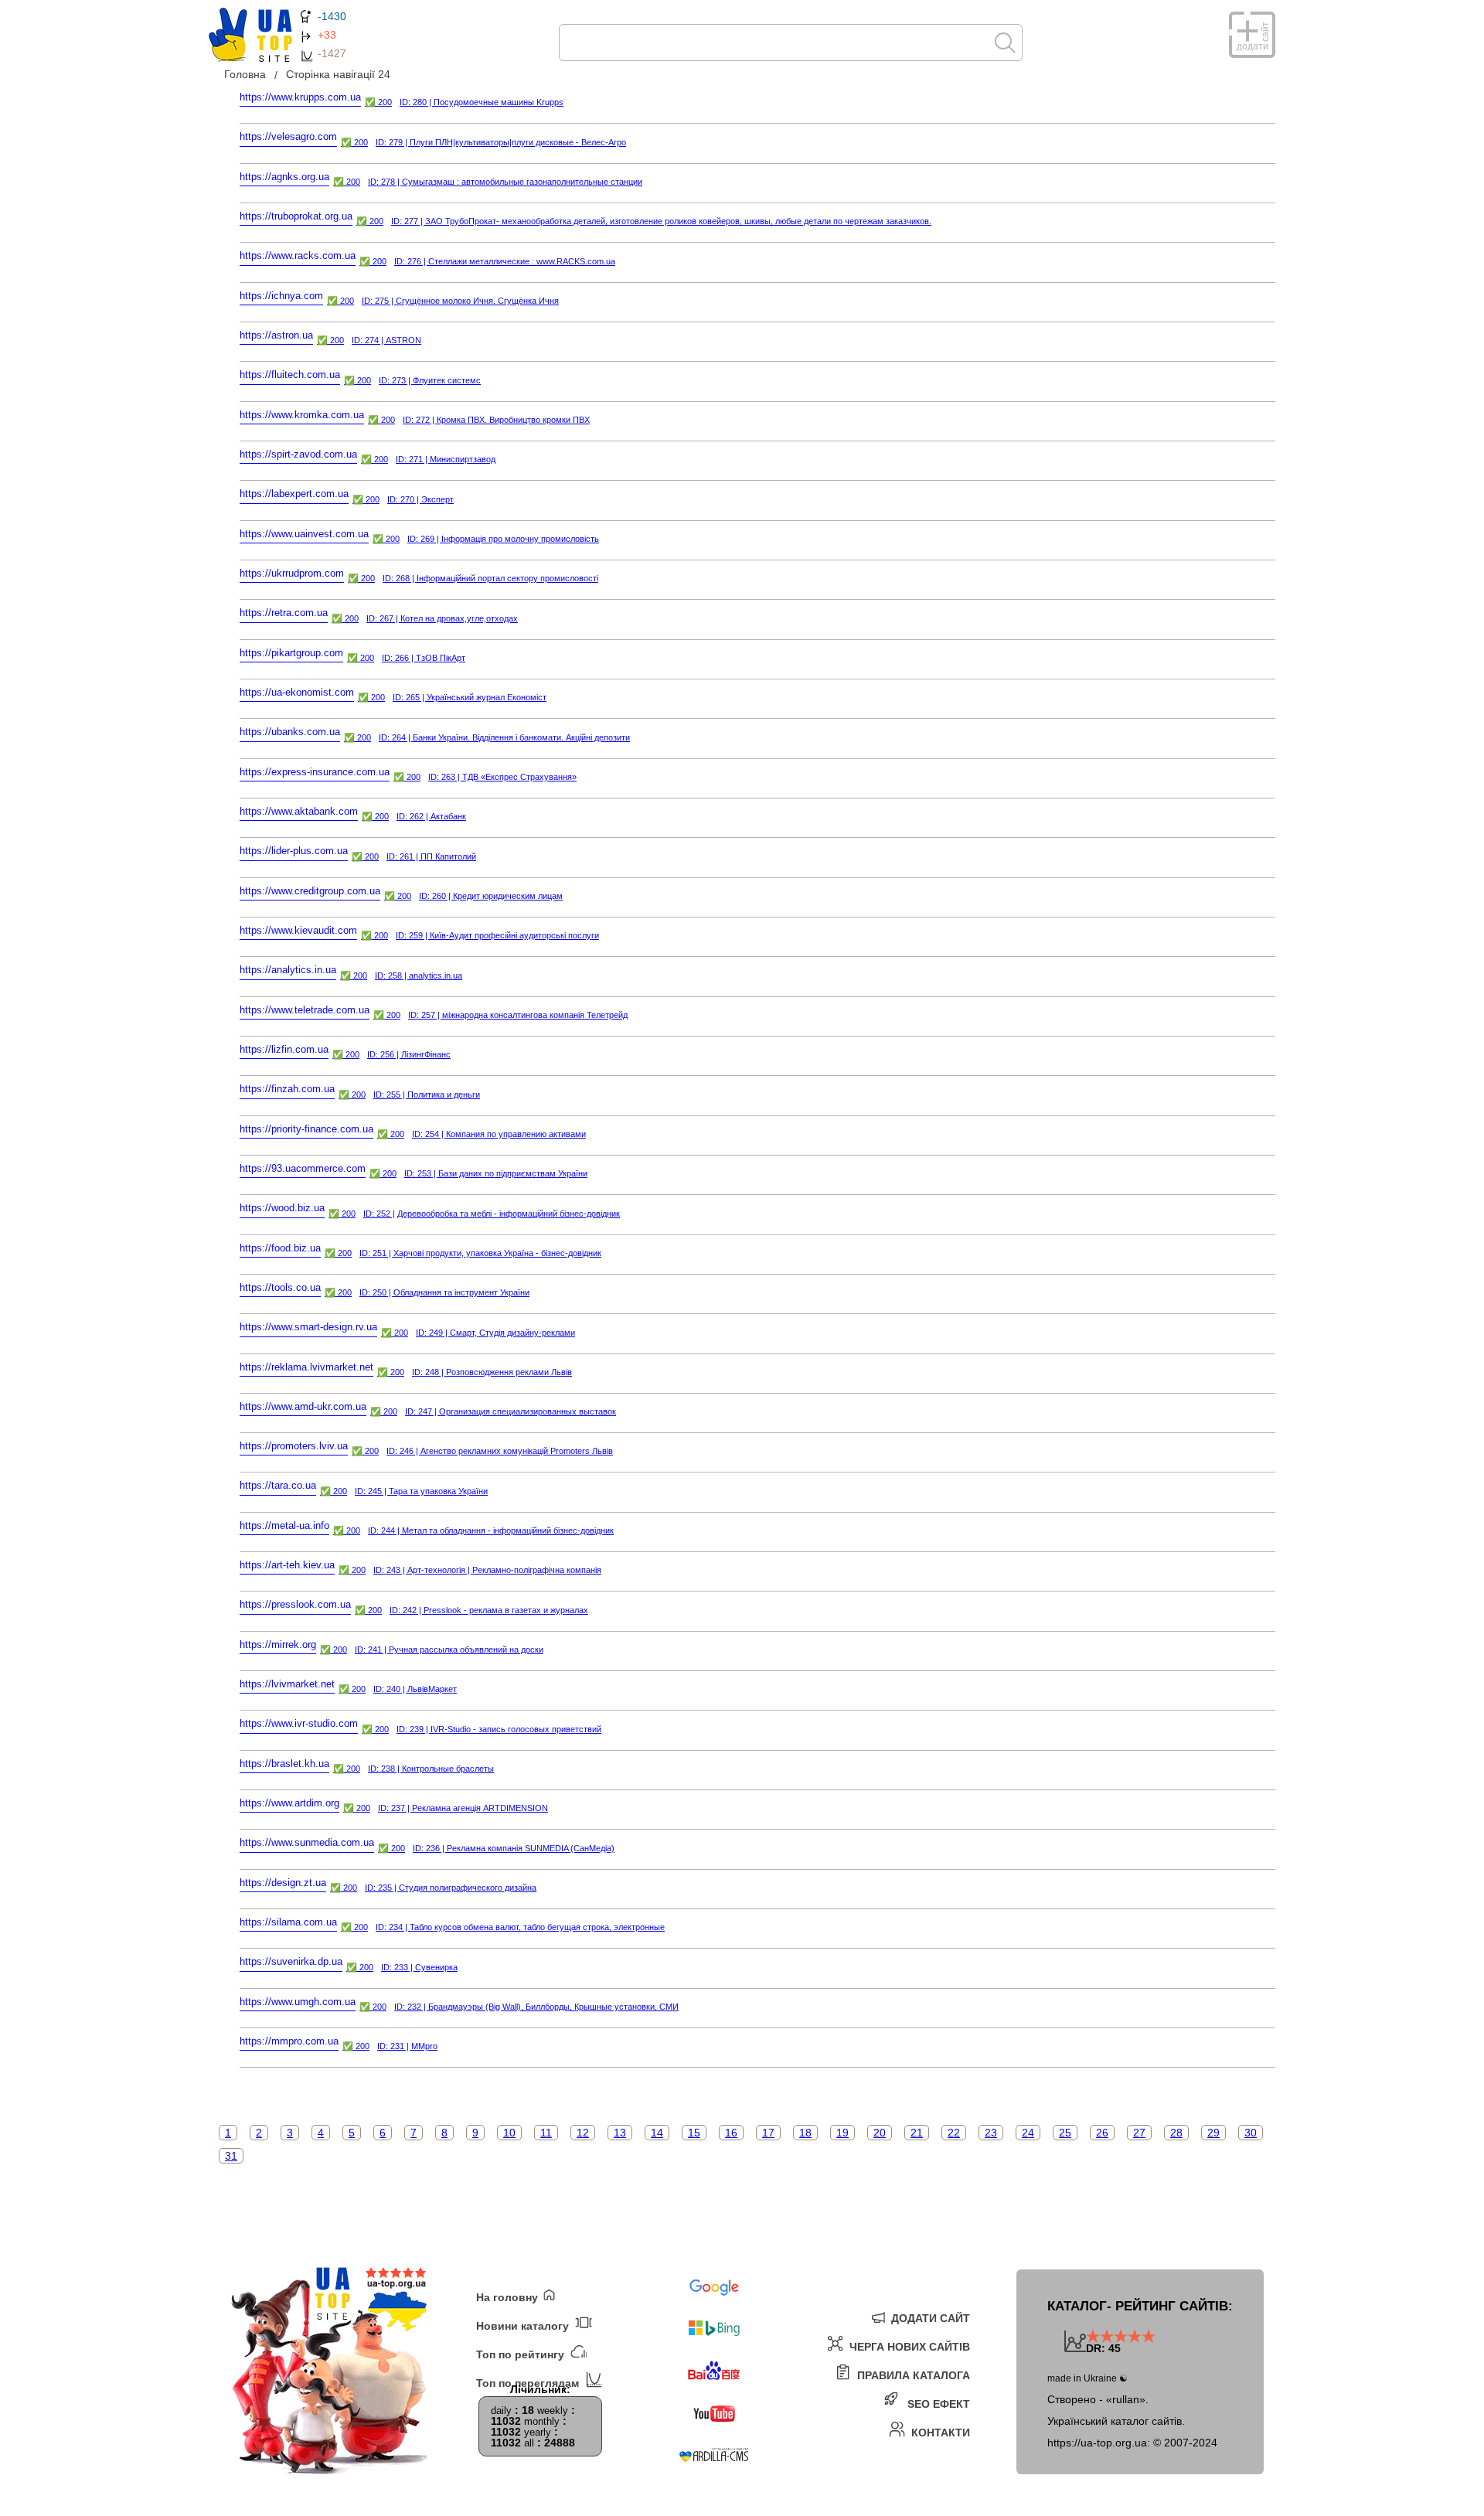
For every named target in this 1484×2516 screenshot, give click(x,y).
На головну (509, 2297)
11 (546, 2133)
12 (583, 2133)
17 (768, 2133)
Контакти (939, 2432)
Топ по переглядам (529, 2383)
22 (954, 2133)
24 (1028, 2133)
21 (917, 2133)
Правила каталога (912, 2375)
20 (880, 2133)
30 (1251, 2133)
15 (694, 2133)
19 (842, 2133)
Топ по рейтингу (522, 2354)
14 (657, 2133)
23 (991, 2133)
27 (1139, 2133)
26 (1102, 2133)
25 (1065, 2133)
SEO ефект (937, 2404)
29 (1213, 2133)
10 (509, 2133)
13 (620, 2133)
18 (805, 2133)
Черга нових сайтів (908, 2346)
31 (231, 2156)
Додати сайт (929, 2318)
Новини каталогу (524, 2325)
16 (731, 2133)
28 (1176, 2133)
